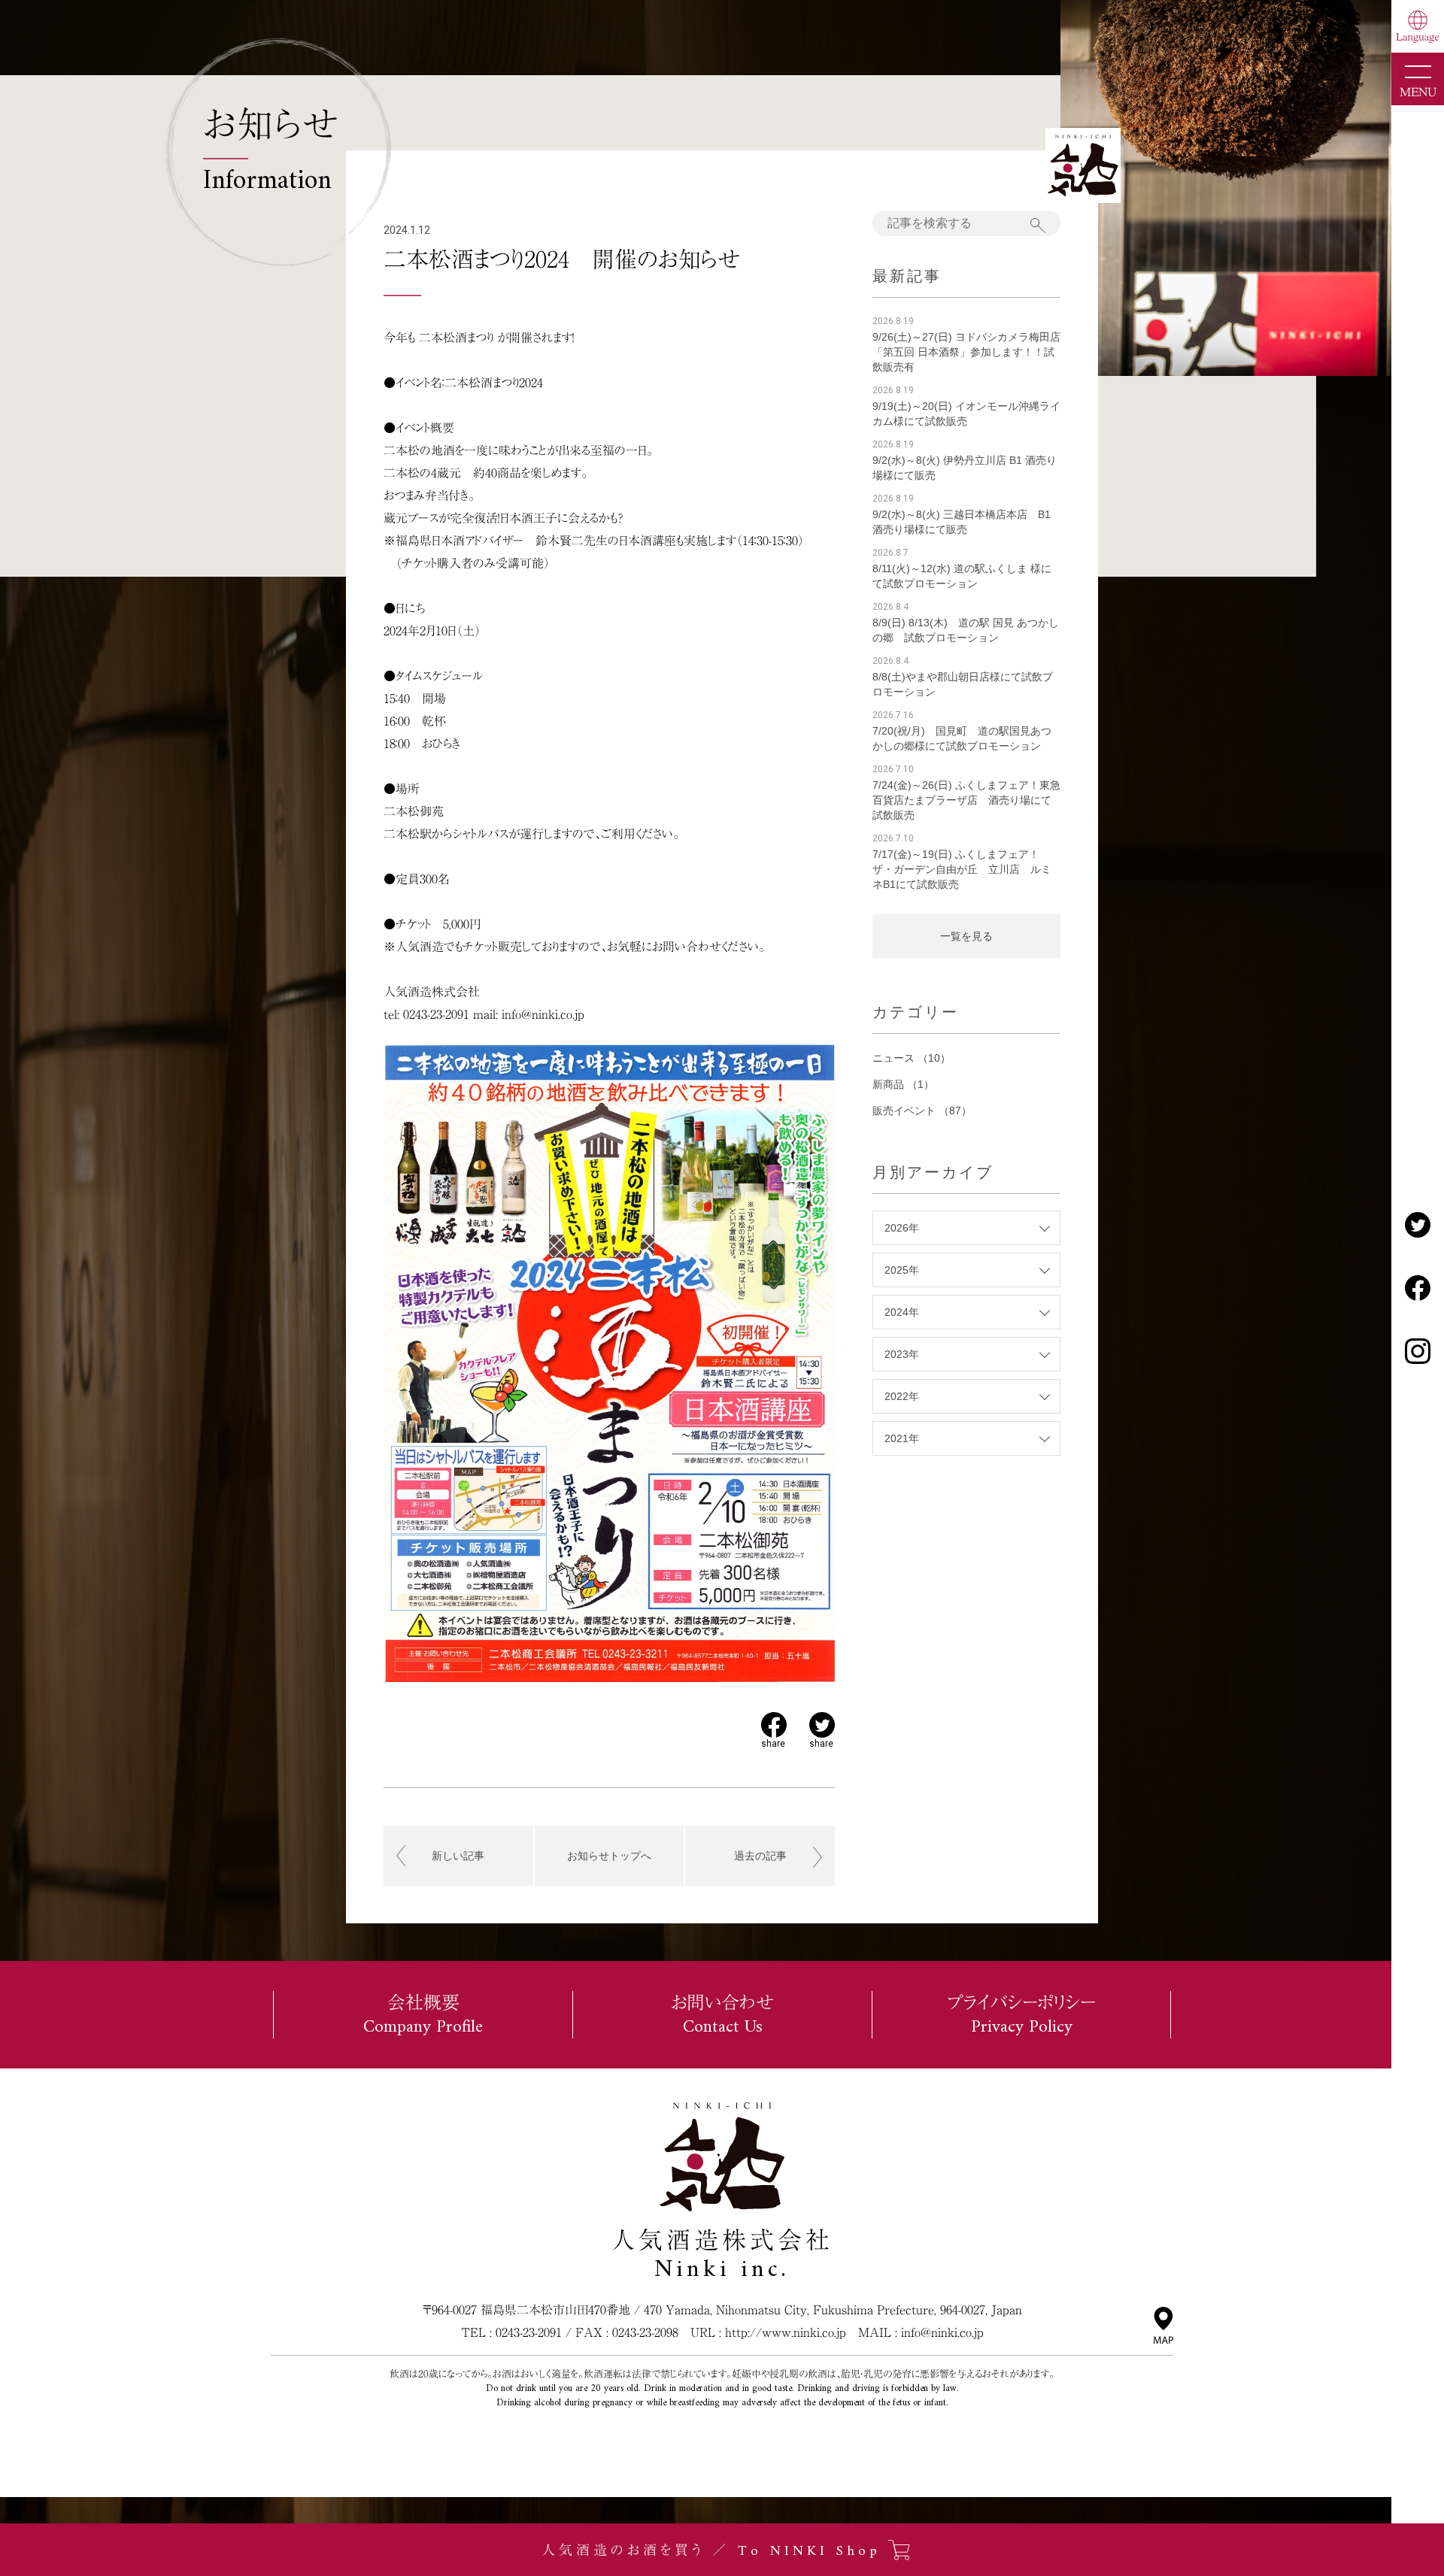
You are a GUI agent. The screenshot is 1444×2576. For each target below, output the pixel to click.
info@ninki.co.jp (942, 2332)
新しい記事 (458, 1856)
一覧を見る (966, 936)
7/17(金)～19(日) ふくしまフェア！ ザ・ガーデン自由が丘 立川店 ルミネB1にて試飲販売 (962, 869)
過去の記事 (760, 1856)
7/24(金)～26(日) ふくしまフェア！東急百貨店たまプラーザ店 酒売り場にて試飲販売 (966, 800)
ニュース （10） (912, 1058)
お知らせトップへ (609, 1856)
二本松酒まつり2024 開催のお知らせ (561, 259)
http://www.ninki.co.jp (786, 2332)
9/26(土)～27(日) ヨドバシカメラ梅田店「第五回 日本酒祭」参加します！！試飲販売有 (966, 352)
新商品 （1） (903, 1084)
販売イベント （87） (922, 1111)
